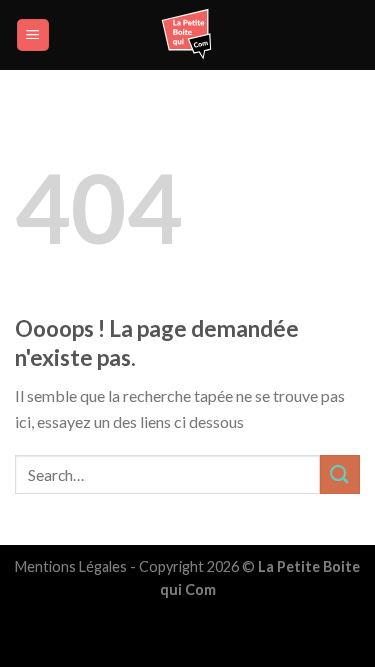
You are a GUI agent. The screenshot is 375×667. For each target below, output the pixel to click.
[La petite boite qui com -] (188, 35)
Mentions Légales (71, 566)
